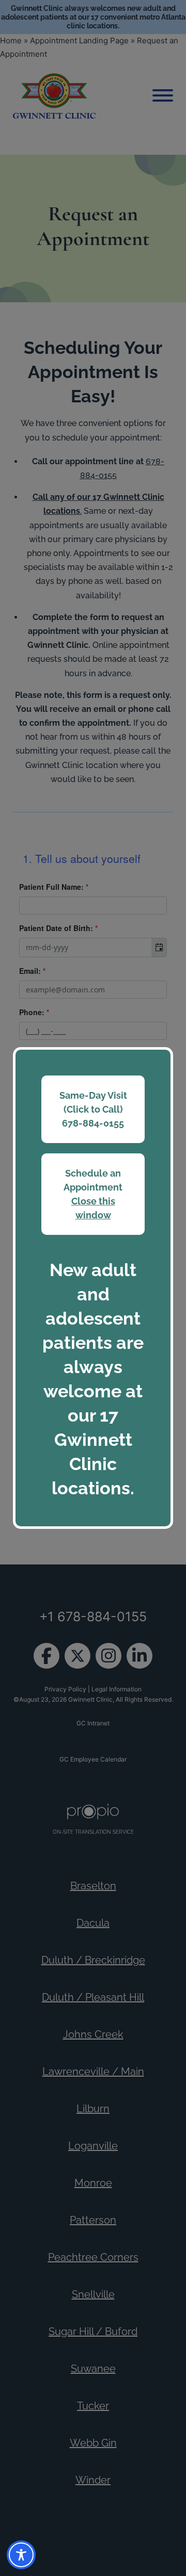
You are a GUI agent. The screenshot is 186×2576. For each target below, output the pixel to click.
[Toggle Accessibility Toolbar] (21, 2555)
